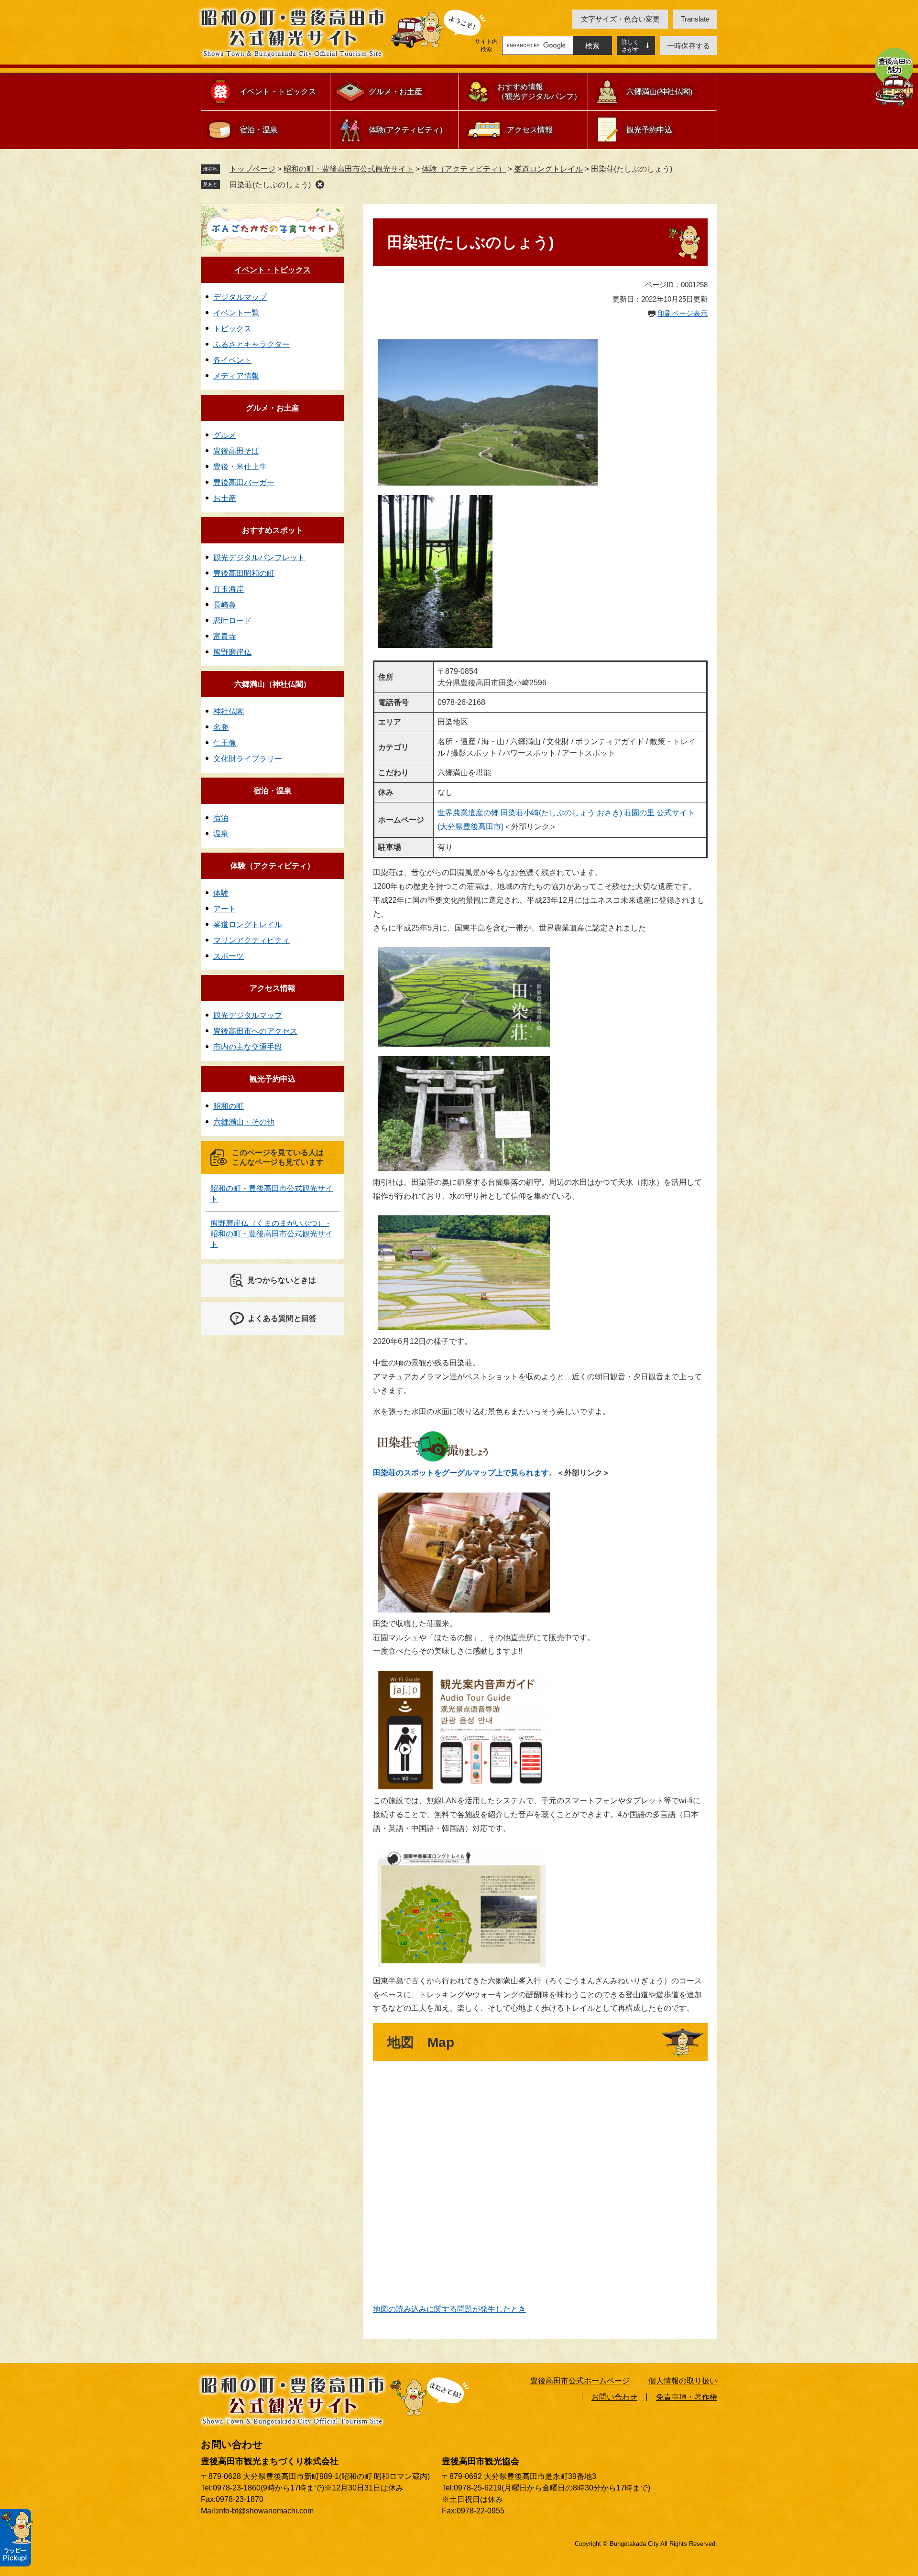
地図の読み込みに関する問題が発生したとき (449, 2309)
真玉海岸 (229, 589)
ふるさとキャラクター (251, 344)
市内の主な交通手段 (248, 1047)
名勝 (221, 727)
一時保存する (688, 46)
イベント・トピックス (278, 92)
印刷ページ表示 (683, 313)
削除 (320, 184)
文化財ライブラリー (248, 759)
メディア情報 (236, 376)
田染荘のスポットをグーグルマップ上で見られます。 (465, 1473)
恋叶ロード (232, 621)
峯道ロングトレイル (548, 169)
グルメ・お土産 (395, 92)
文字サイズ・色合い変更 (620, 19)
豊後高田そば (236, 451)
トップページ (252, 169)
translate (695, 19)
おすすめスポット (273, 530)
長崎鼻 (225, 605)
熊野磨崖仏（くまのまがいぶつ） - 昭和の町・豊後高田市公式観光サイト (272, 1234)
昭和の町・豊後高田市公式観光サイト (349, 169)
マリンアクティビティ (251, 940)
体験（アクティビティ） (464, 169)
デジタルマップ (240, 297)
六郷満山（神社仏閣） (273, 684)
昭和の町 (229, 1106)
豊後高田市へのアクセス (255, 1031)
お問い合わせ (614, 2397)
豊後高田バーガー (244, 482)
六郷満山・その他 (244, 1122)
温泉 (221, 834)
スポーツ (229, 956)
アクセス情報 (530, 130)
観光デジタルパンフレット (259, 557)
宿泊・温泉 (259, 130)
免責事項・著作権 (687, 2397)
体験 (221, 893)
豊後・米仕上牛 (240, 467)
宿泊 (221, 818)
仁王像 (225, 743)
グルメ (225, 435)
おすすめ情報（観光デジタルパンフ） (539, 92)
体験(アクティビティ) (405, 130)
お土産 (225, 498)
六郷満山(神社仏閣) (659, 92)
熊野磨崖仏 (232, 652)
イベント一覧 (236, 313)
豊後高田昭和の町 (244, 573)
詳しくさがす (630, 46)
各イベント (232, 360)
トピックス (232, 329)
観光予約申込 (649, 130)
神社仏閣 (229, 711)
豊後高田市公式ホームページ (580, 2381)
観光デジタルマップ (248, 1015)
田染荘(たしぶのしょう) (270, 185)
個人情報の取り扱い (683, 2381)
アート (225, 909)
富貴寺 (225, 636)
